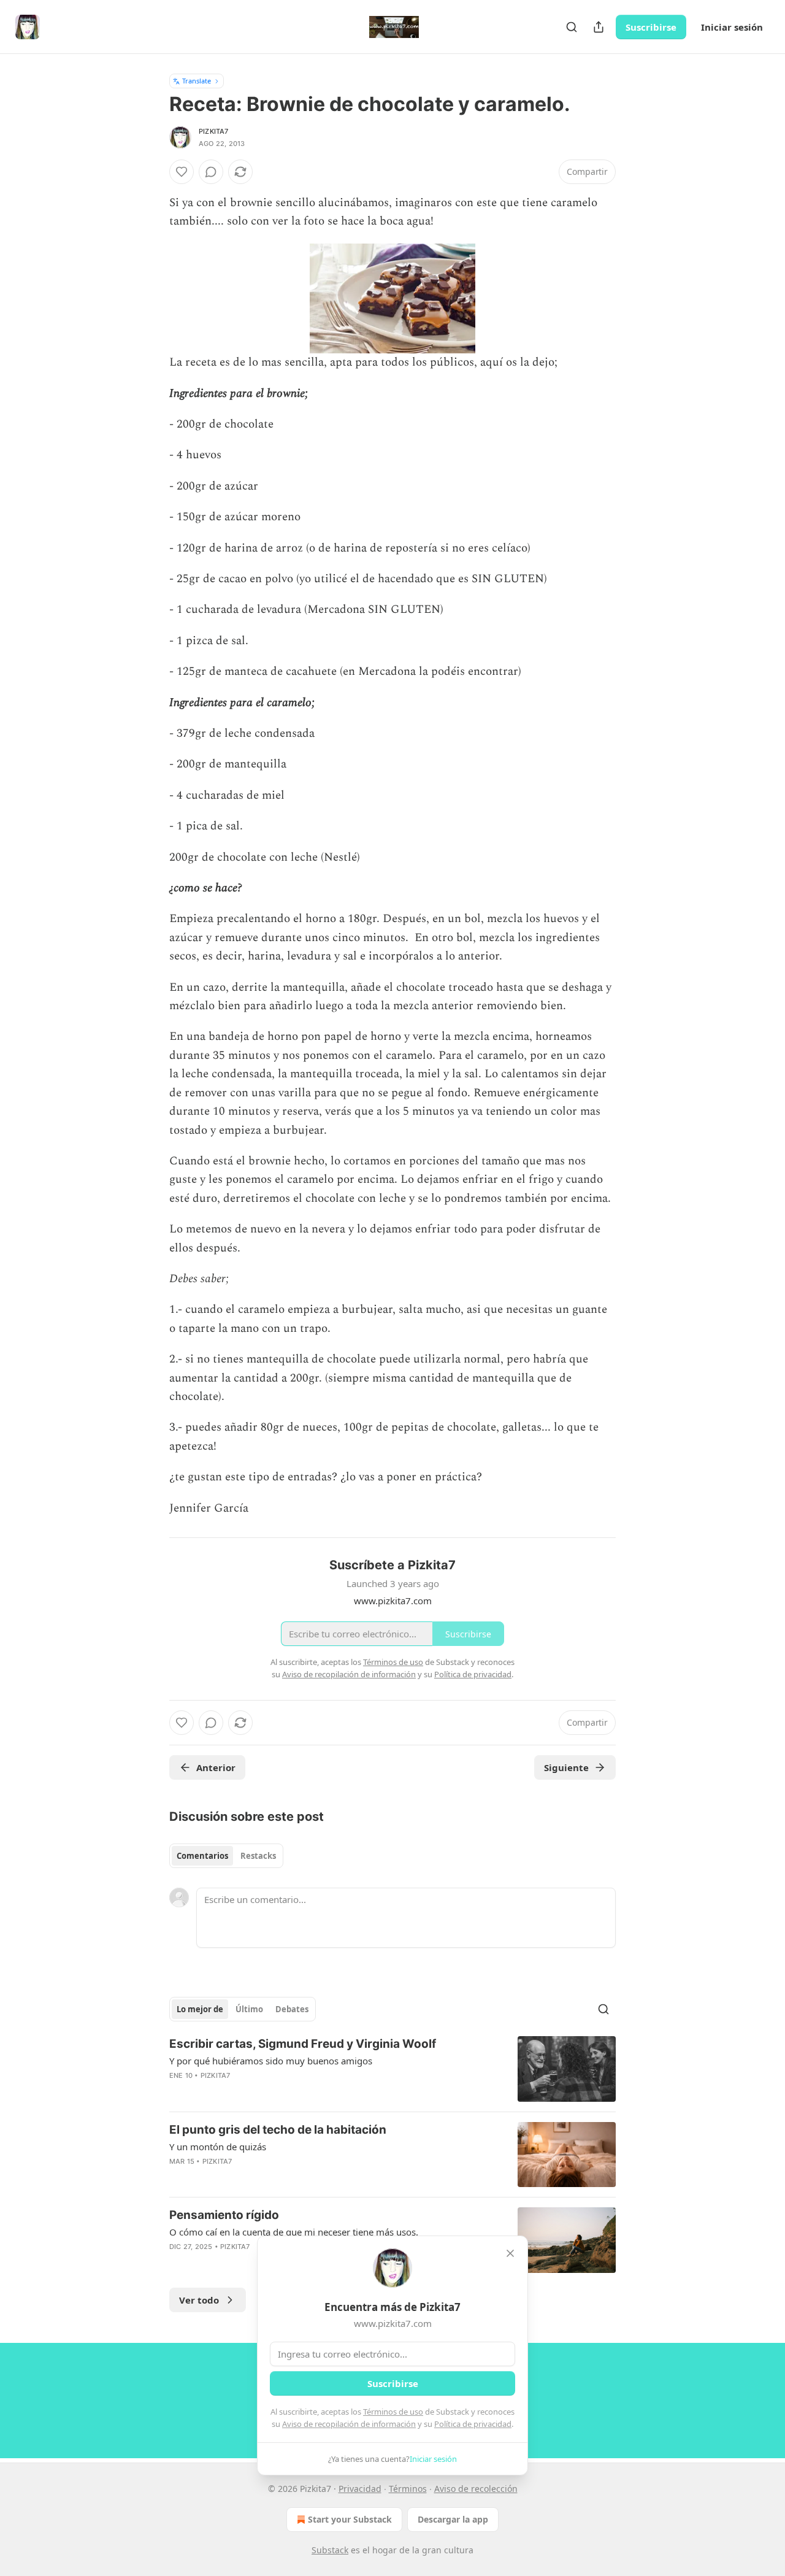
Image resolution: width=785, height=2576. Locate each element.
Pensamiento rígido (224, 2215)
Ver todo (199, 2300)
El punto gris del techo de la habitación (278, 2130)
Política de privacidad (473, 2424)
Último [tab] (249, 2009)
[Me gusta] (182, 172)
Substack (330, 2550)
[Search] (572, 27)
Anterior (216, 1767)
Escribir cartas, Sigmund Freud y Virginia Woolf (303, 2044)
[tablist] (226, 1856)
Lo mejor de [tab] (200, 2009)
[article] (392, 2069)
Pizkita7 (214, 131)
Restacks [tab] (258, 1856)
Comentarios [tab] (202, 1856)
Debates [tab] (292, 2009)
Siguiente (566, 1767)
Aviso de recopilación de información (349, 2424)
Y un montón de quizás (218, 2147)
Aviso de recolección (476, 2489)
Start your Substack (350, 2519)
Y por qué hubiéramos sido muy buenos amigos (271, 2061)
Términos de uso (393, 2412)
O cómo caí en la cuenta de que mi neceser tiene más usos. (294, 2232)
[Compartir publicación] (599, 27)
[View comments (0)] (211, 172)
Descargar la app (453, 2519)
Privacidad (360, 2489)
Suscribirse (651, 27)
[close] (510, 2253)
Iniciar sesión (732, 27)
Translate (197, 81)
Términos (408, 2489)
